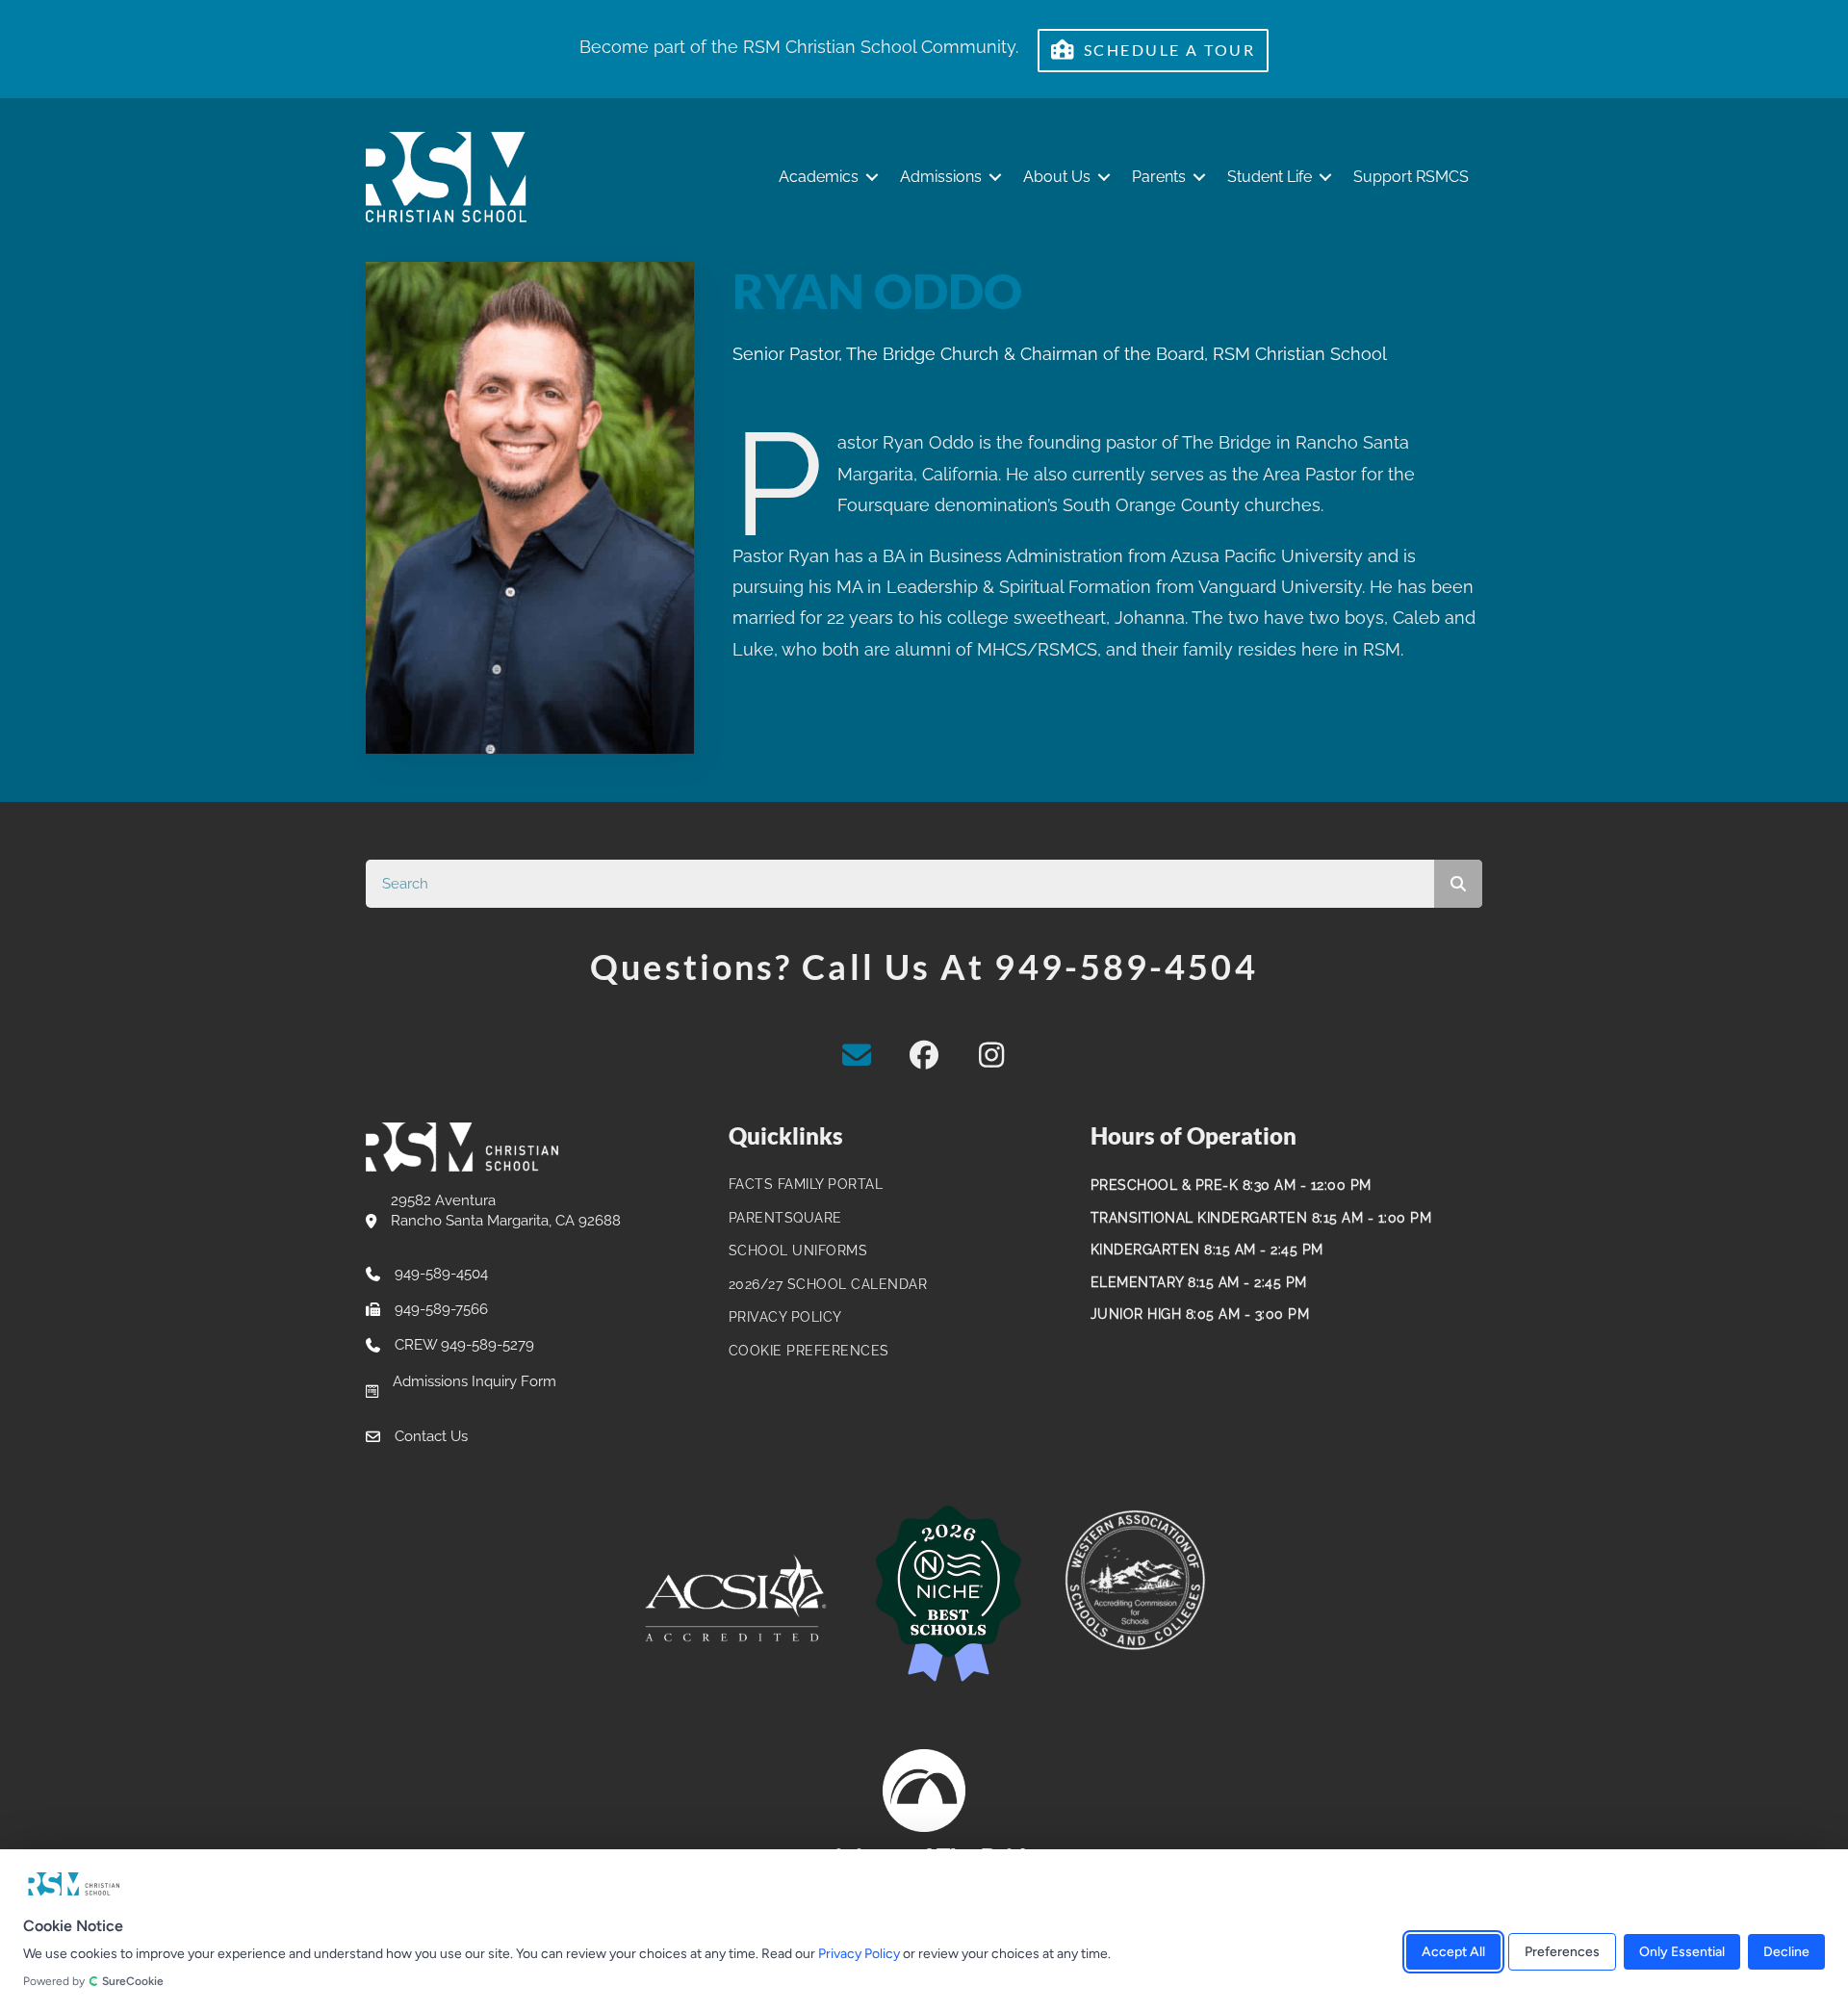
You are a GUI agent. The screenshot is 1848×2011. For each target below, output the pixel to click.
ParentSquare (785, 1218)
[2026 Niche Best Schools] (948, 1595)
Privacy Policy (859, 1954)
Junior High (1136, 1314)
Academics (819, 177)
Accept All (1453, 1951)
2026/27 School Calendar (828, 1284)
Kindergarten (1145, 1250)
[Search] (1458, 884)
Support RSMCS (1411, 177)
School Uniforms (798, 1250)
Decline (1786, 1951)
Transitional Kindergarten (1199, 1218)
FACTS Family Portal (806, 1184)
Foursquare (884, 505)
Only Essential (1682, 1951)
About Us (1057, 177)
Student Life (1270, 177)
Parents (1159, 177)
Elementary (1137, 1282)
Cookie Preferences (809, 1351)
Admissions (941, 177)
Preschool (1134, 1185)
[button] (872, 178)
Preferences (1562, 1951)
